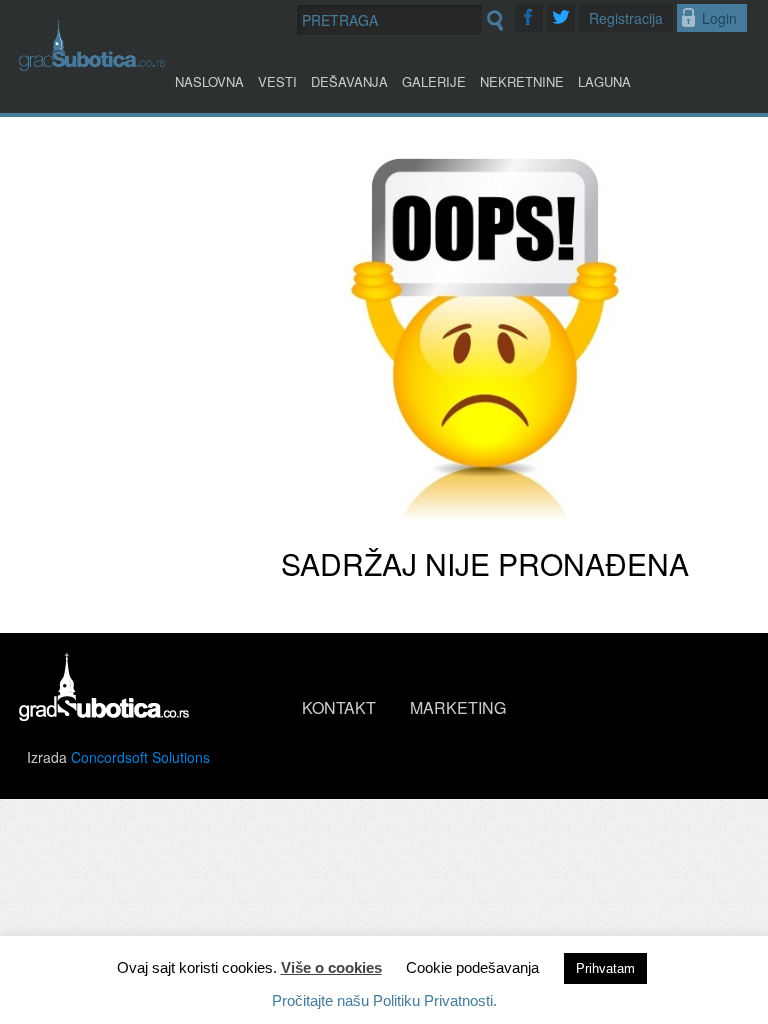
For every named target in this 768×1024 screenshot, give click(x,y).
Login (719, 18)
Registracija (626, 18)
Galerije (434, 81)
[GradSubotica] (92, 64)
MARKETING (458, 707)
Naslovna (209, 81)
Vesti (277, 81)
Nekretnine (522, 81)
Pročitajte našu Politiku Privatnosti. (384, 1000)
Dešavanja (349, 81)
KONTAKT (339, 707)
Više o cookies (331, 967)
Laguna (604, 81)
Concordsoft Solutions (140, 757)
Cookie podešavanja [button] (472, 967)
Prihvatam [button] (605, 968)
